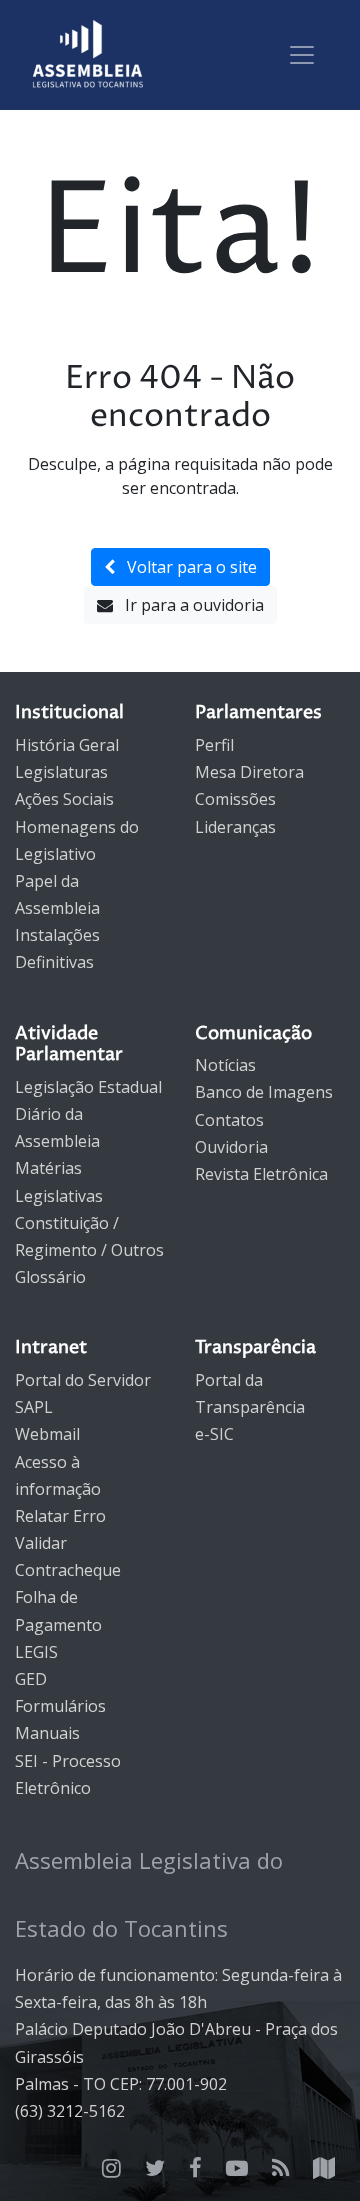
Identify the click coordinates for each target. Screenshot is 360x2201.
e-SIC (214, 1434)
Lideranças (235, 827)
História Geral (67, 745)
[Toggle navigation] (302, 55)
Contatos (229, 1120)
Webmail (47, 1434)
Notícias (225, 1065)
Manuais (47, 1733)
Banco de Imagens (264, 1092)
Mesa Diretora (249, 772)
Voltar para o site (186, 567)
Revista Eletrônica (261, 1174)
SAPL (34, 1407)
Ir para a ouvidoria (188, 605)
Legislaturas (61, 772)
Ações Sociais (64, 799)
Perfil (214, 745)
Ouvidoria (231, 1147)
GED (31, 1679)
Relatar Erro (60, 1516)
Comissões (235, 799)
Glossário (50, 1277)
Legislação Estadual (88, 1087)
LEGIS (36, 1652)
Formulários (60, 1706)
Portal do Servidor (83, 1380)
